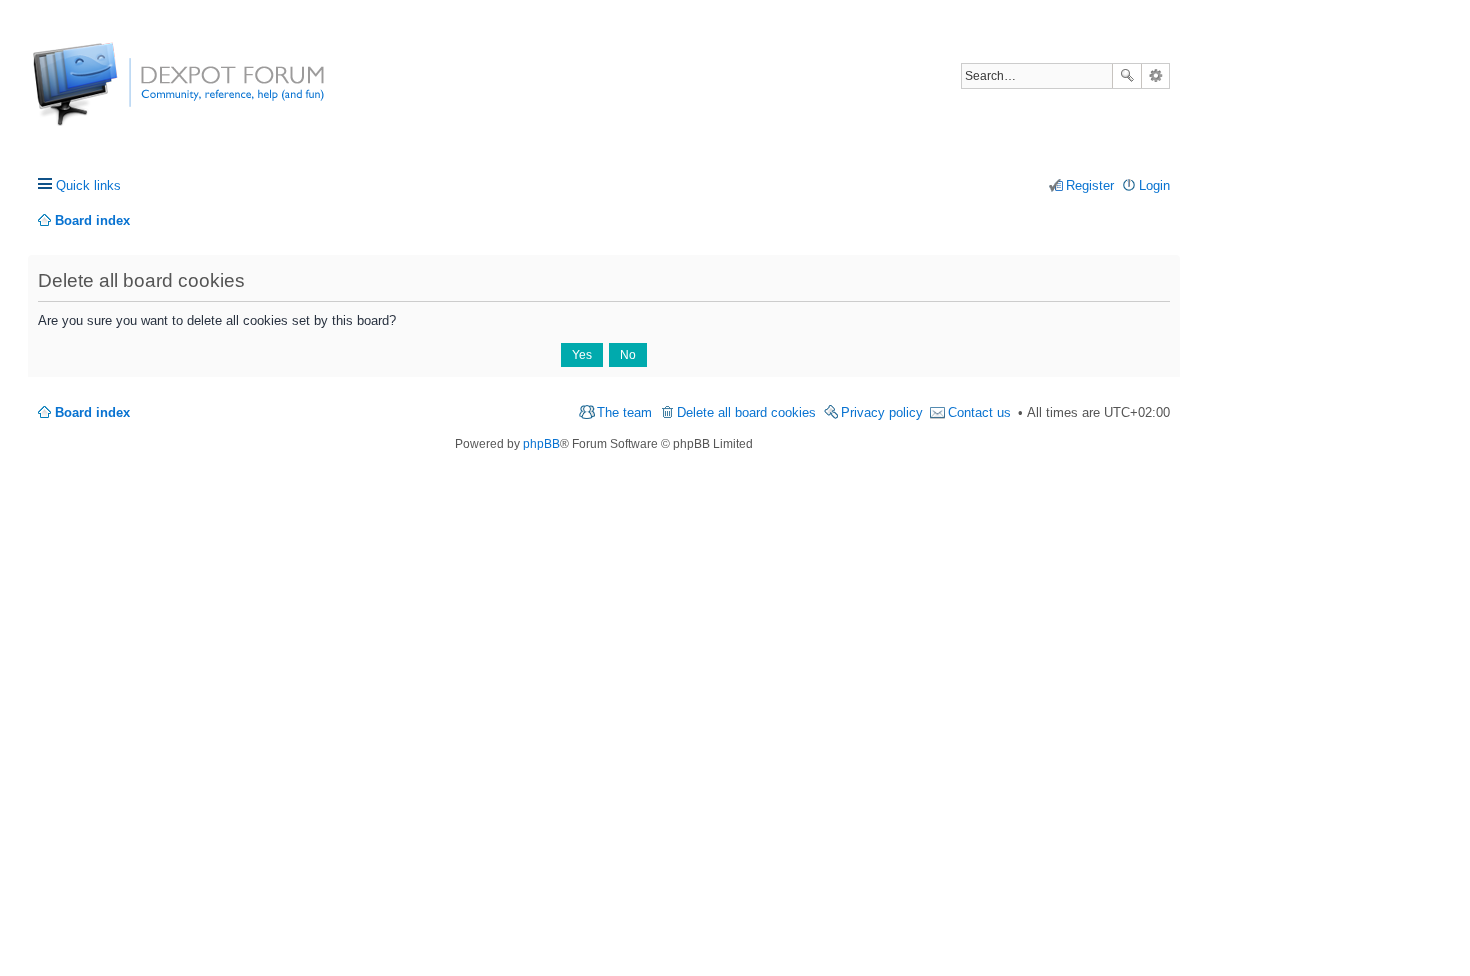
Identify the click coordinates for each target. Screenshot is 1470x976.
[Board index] (107, 94)
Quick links (88, 185)
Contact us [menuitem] (979, 412)
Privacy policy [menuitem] (882, 412)
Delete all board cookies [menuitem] (746, 412)
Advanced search (1155, 76)
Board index (92, 412)
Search (1127, 76)
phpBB (541, 444)
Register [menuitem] (1090, 185)
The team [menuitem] (624, 412)
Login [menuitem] (1154, 185)
